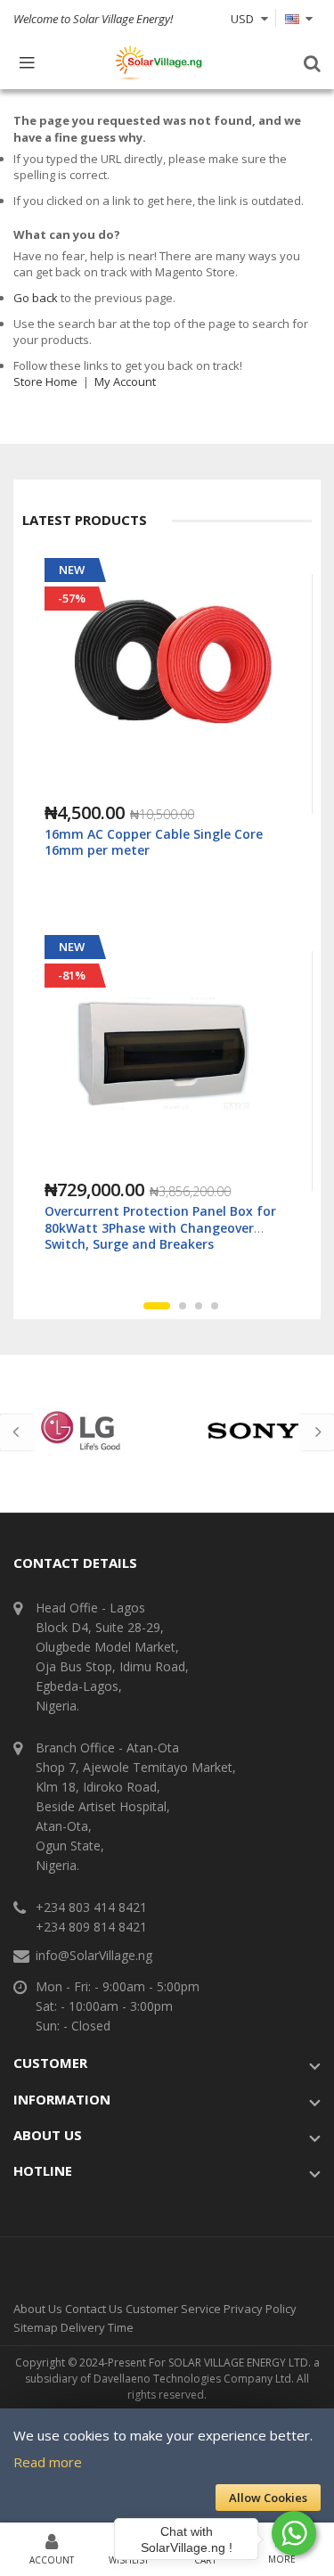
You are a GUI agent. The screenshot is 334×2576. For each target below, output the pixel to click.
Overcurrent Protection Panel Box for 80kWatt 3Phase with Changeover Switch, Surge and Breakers (160, 1227)
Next (316, 1432)
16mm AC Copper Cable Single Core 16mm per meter (154, 842)
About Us (38, 2309)
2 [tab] (183, 1306)
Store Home (45, 381)
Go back (36, 298)
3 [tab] (199, 1306)
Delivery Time (97, 2327)
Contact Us (94, 2309)
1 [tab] (157, 1306)
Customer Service (173, 2309)
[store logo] (159, 62)
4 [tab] (215, 1306)
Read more (48, 2462)
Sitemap (36, 2327)
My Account (125, 381)
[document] (167, 2466)
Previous (18, 1432)
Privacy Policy (260, 2309)
